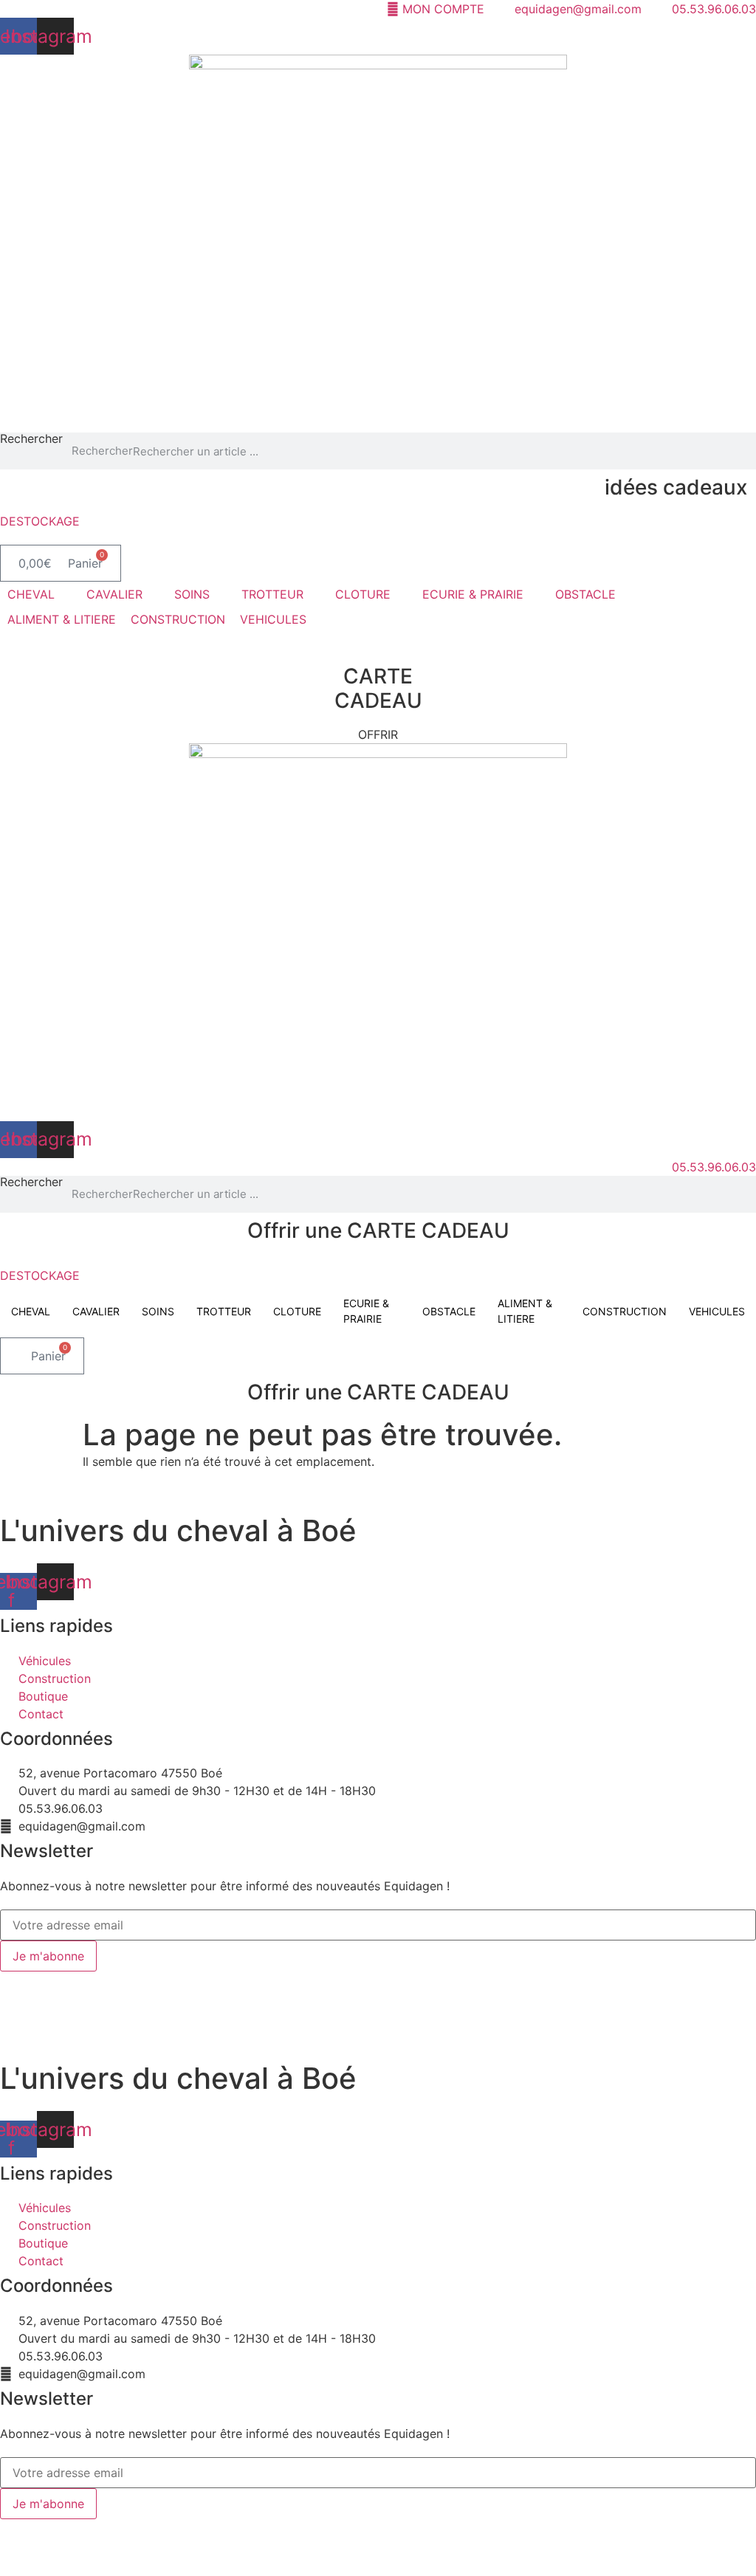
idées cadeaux (676, 487)
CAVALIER (96, 1311)
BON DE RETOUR (408, 1980)
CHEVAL (31, 1311)
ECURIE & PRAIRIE (366, 1311)
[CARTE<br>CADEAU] (378, 652)
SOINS (158, 1311)
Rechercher (31, 439)
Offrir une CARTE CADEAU (378, 1230)
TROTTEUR (224, 1311)
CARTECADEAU (378, 689)
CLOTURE (297, 1311)
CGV (336, 1980)
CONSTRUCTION (625, 1311)
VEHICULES (717, 1311)
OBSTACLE (449, 1311)
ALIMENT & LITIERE (525, 1311)
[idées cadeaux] (752, 475)
